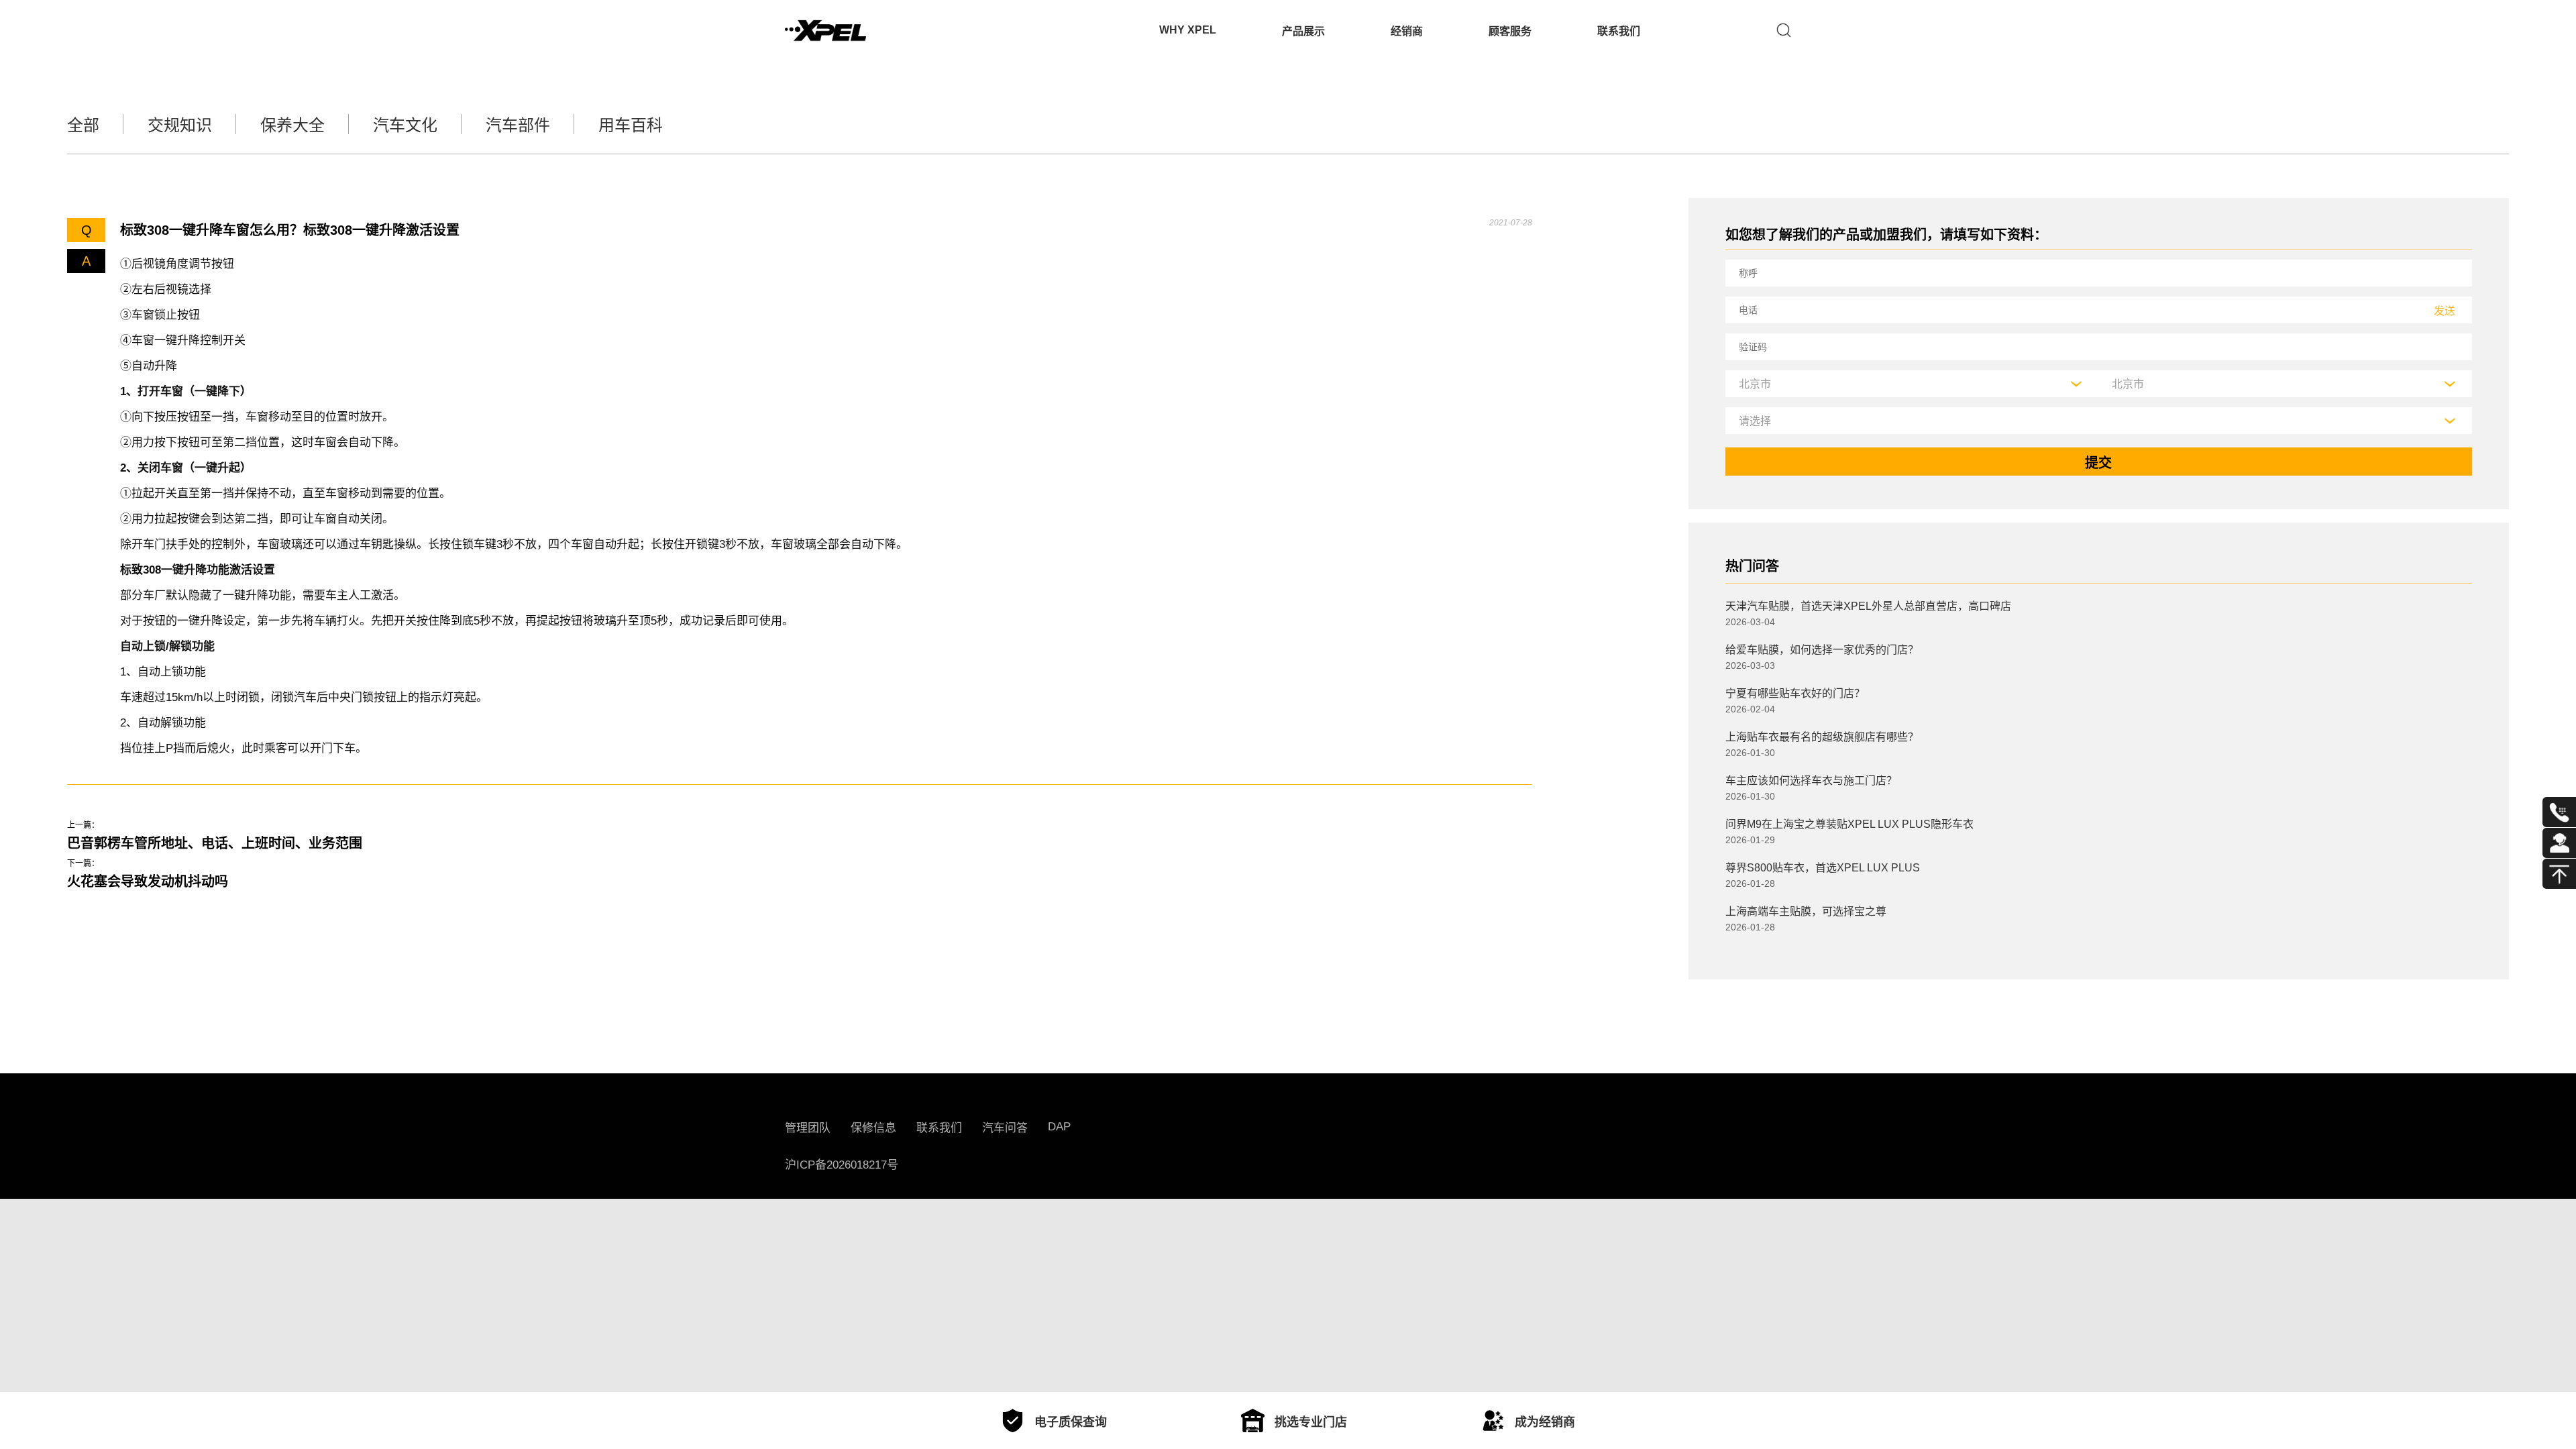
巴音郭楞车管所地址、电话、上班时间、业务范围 (215, 843)
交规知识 (180, 125)
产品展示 (1303, 31)
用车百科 (631, 125)
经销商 (1407, 31)
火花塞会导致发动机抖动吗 (148, 881)
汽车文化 (405, 125)
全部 (83, 125)
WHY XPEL (1188, 30)
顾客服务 (1510, 31)
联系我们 (1619, 31)
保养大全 (292, 125)
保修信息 (873, 1128)
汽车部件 (518, 125)
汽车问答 (1005, 1128)
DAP (1059, 1127)
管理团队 (808, 1128)
